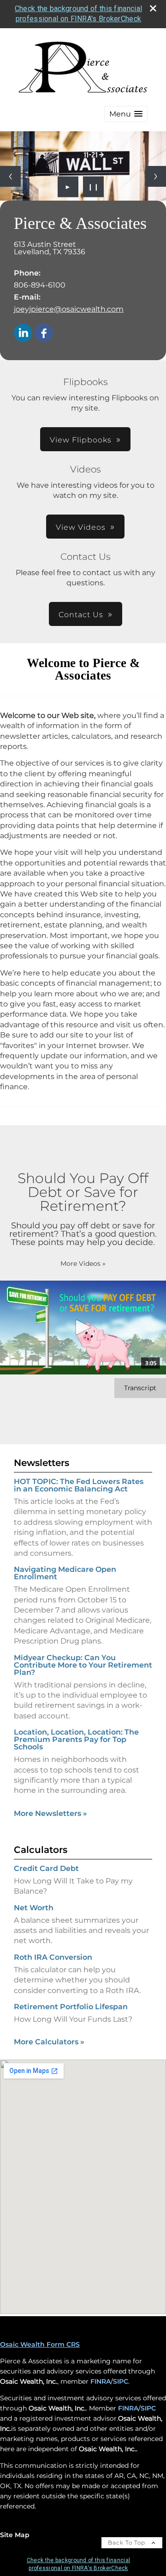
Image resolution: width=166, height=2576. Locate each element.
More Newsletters (50, 1813)
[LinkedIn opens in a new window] (23, 334)
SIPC (121, 2381)
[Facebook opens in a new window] (44, 334)
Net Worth (34, 1908)
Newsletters (41, 1463)
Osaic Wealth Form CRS (40, 2344)
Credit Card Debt (46, 1868)
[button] (126, 114)
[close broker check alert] (153, 8)
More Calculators (49, 2042)
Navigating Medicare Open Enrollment (65, 1573)
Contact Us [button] (81, 615)
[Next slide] (156, 176)
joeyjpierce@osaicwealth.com (69, 309)
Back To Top (127, 2542)
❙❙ (94, 187)
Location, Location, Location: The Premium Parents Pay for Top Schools (76, 1739)
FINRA (101, 2381)
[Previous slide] (10, 176)
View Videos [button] (81, 527)
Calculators (41, 1850)
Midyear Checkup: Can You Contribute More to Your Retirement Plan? (83, 1665)
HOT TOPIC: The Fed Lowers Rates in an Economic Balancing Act (79, 1485)
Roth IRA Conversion (53, 1957)
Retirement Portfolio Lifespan (71, 2007)
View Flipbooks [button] (81, 440)
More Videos (83, 1263)
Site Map (15, 2535)
